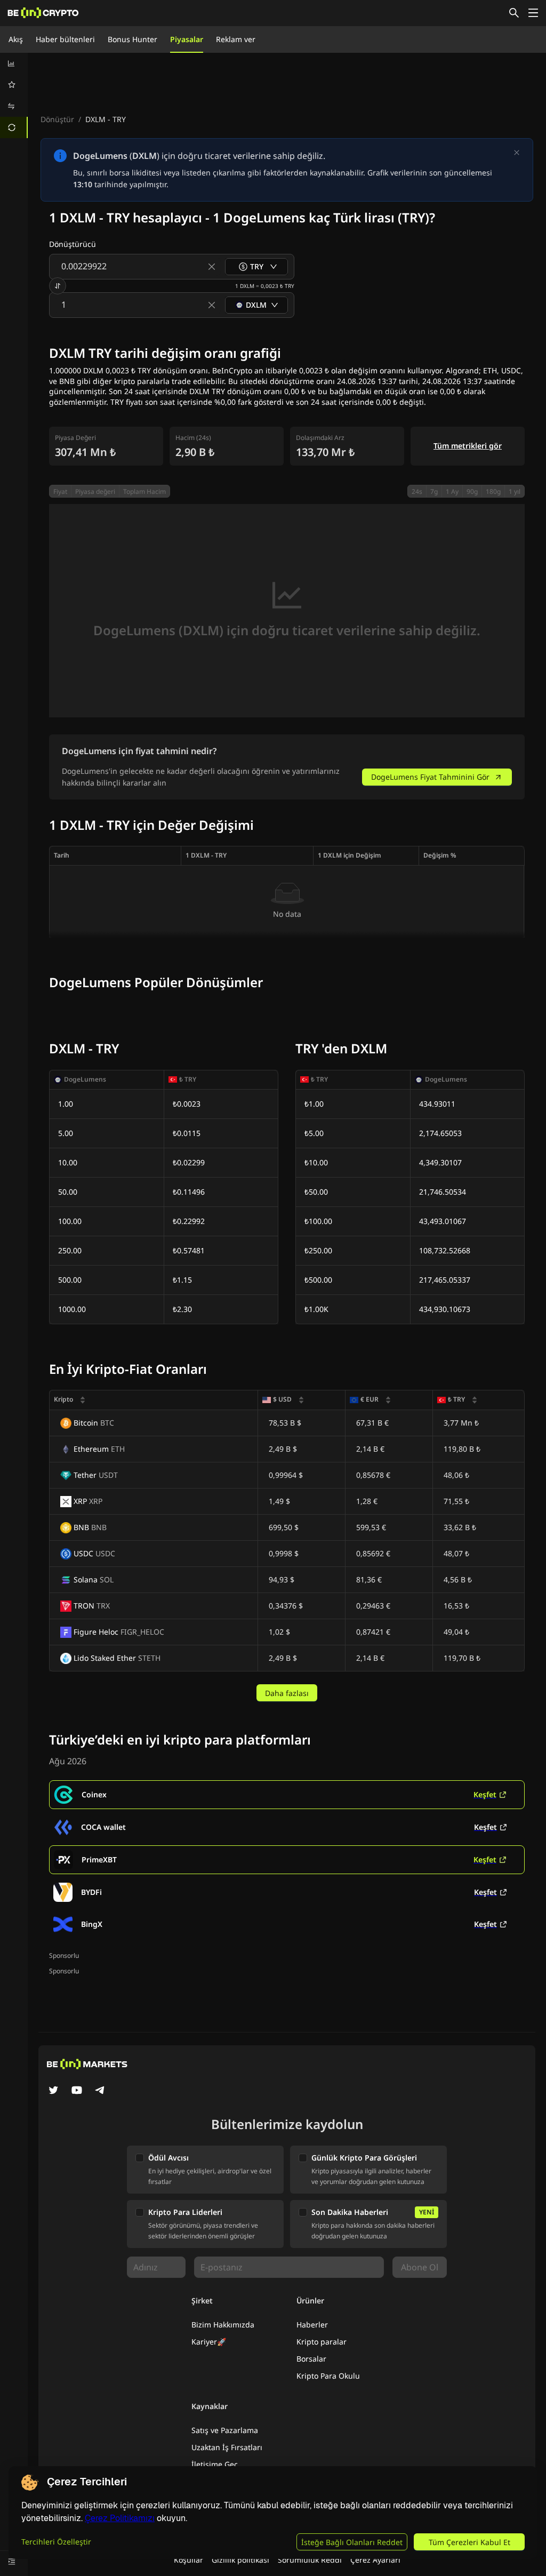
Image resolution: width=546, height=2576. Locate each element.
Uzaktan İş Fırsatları (227, 2447)
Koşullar (188, 2560)
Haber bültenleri (65, 39)
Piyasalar (187, 39)
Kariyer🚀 (209, 2342)
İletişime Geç (215, 2464)
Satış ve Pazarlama (225, 2430)
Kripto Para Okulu (328, 2376)
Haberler (312, 2325)
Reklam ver (236, 39)
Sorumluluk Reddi (310, 2560)
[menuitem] (14, 63)
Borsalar (311, 2359)
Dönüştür (57, 119)
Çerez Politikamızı (120, 2518)
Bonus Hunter (133, 39)
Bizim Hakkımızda (223, 2325)
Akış (16, 39)
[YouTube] (77, 2091)
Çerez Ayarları (375, 2560)
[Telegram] (100, 2091)
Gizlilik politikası (240, 2560)
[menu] (14, 95)
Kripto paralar (322, 2342)
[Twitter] (53, 2091)
